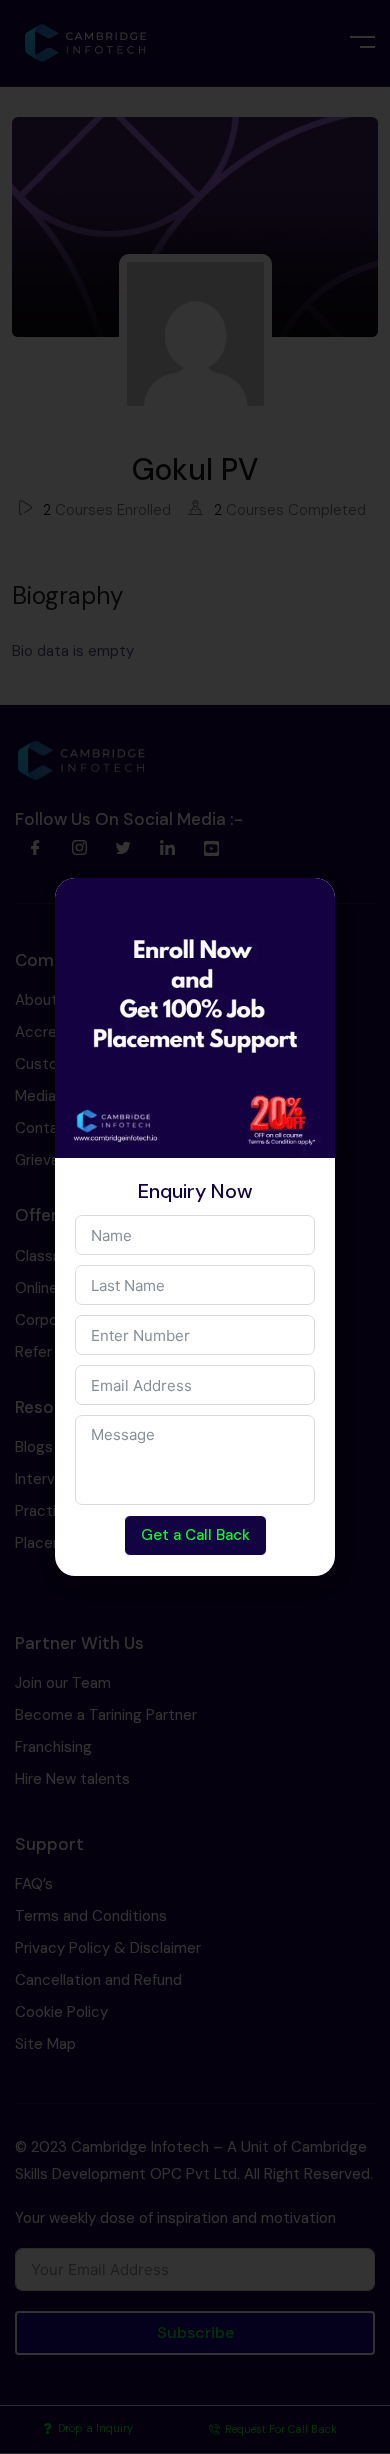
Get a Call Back (195, 1535)
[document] (195, 1227)
